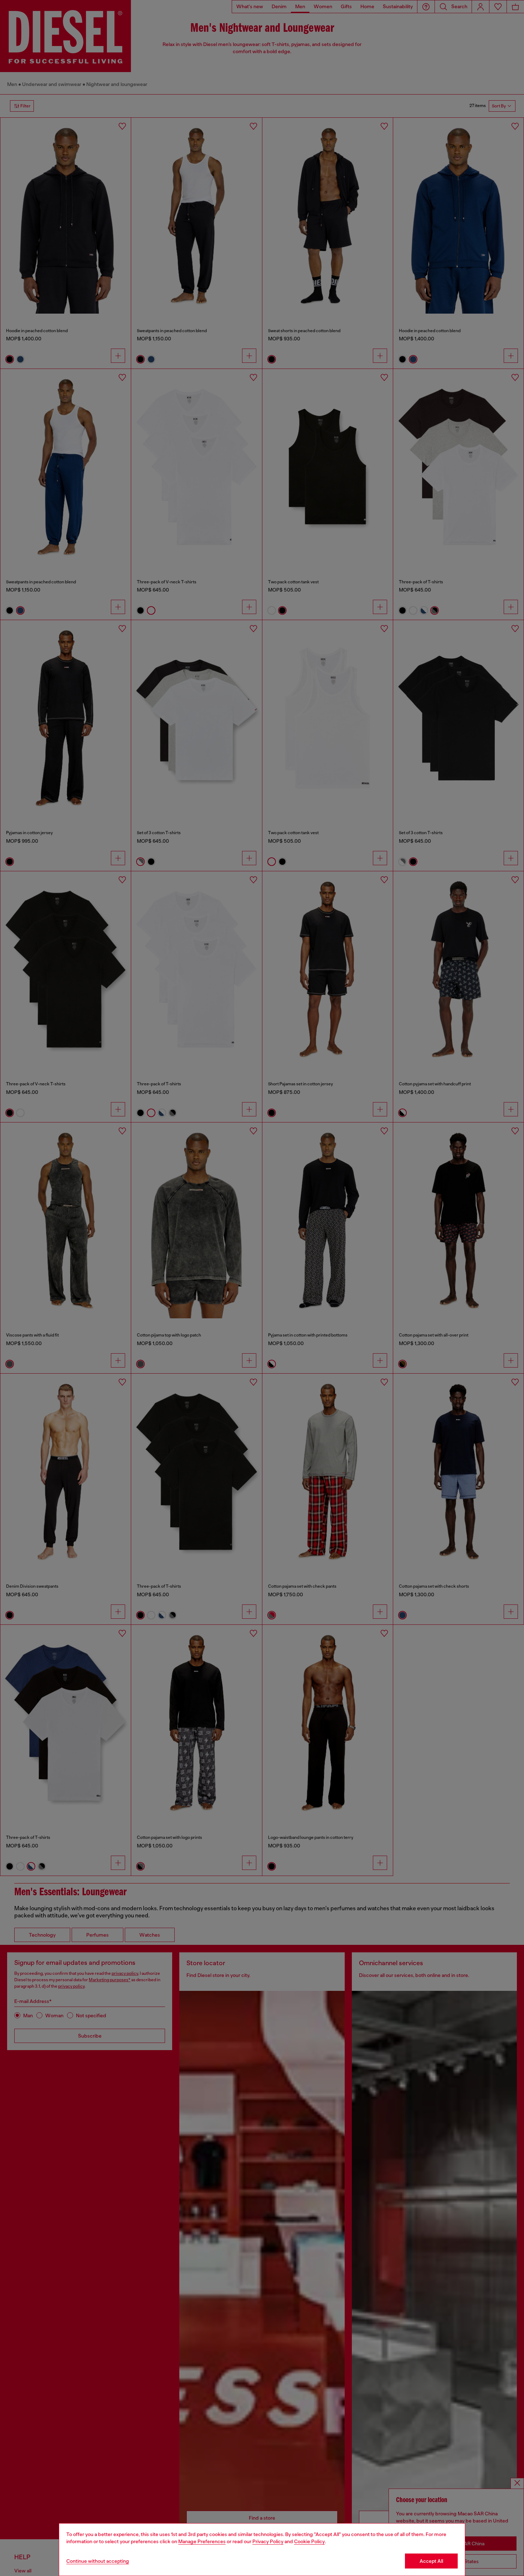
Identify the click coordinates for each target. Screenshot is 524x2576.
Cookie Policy (309, 2541)
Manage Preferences (202, 2541)
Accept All (431, 2561)
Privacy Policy (268, 2541)
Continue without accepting (98, 2561)
